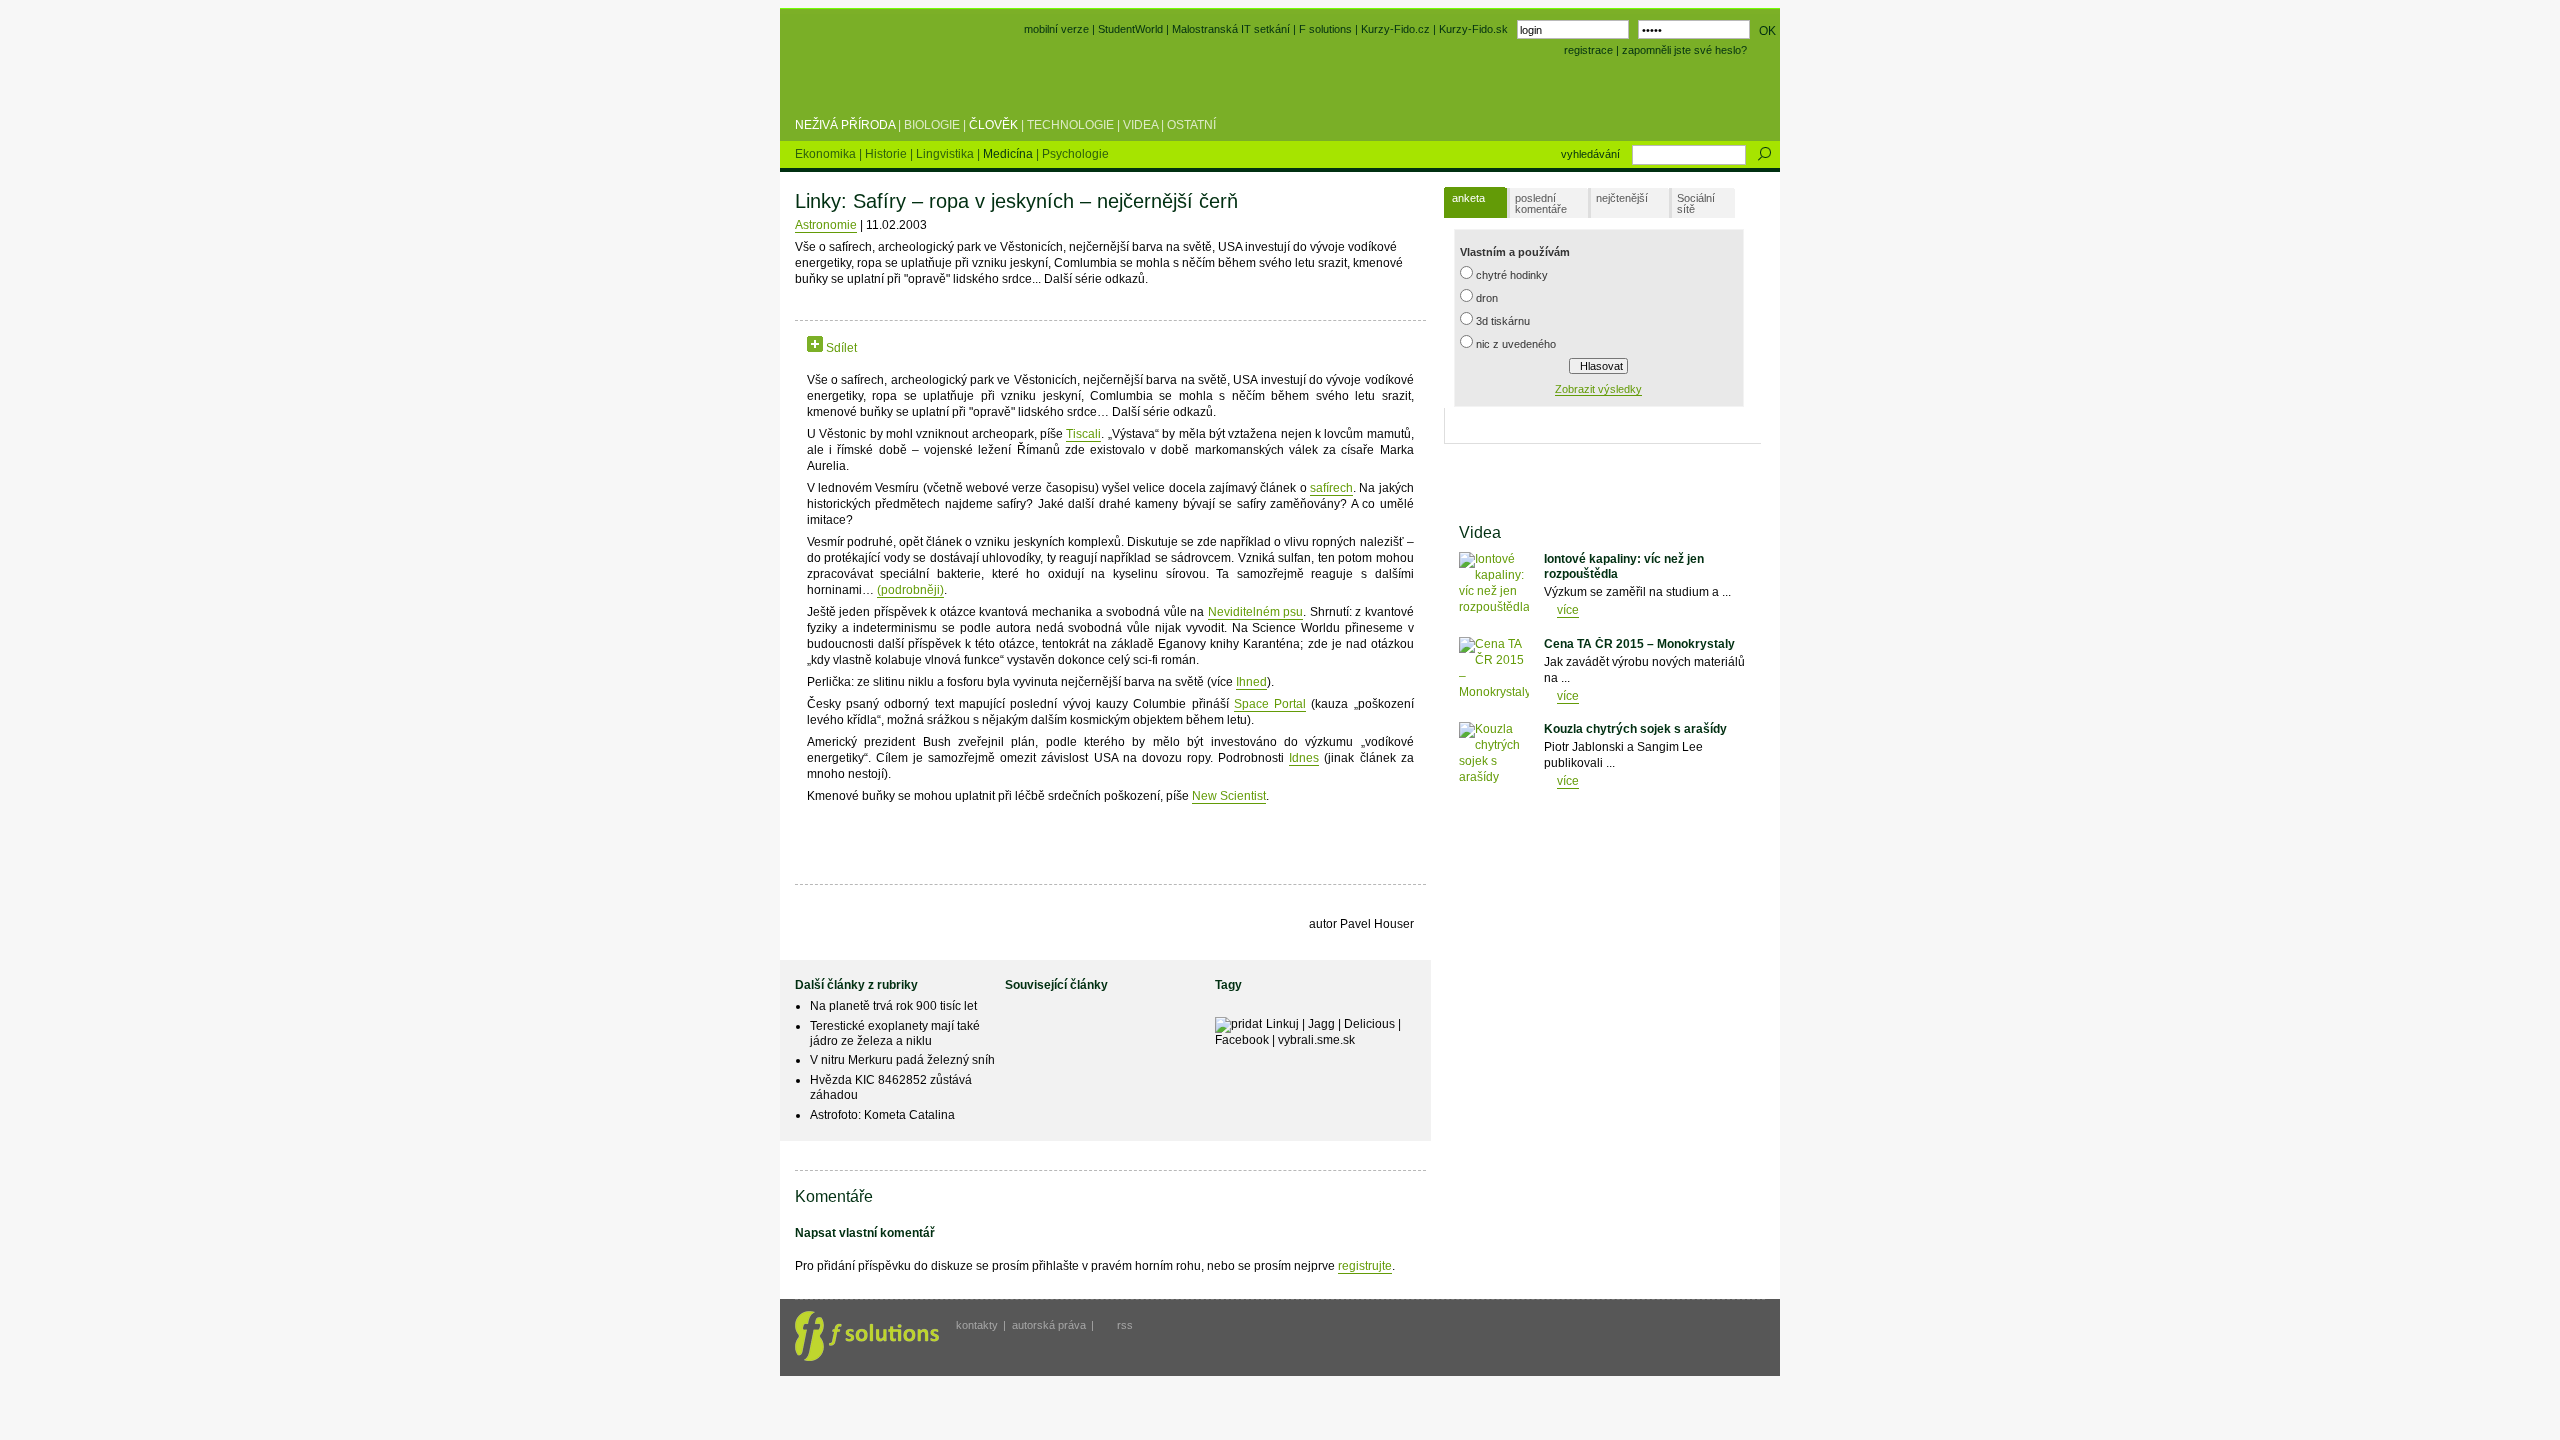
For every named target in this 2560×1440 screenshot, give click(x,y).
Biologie (932, 125)
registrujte (1365, 1266)
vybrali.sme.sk (1316, 1040)
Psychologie (1075, 154)
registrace (1588, 50)
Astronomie (826, 225)
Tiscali (1083, 434)
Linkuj (1282, 1024)
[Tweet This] (888, 348)
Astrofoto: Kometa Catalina (882, 1115)
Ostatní (1191, 125)
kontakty (977, 1325)
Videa (1140, 125)
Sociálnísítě (1696, 203)
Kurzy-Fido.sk (1473, 29)
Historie (887, 154)
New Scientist (1229, 796)
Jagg (1321, 1024)
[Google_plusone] (933, 348)
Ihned (1251, 682)
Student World (848, 78)
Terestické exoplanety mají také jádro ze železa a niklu (895, 1033)
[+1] (933, 344)
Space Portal (1270, 704)
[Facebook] (869, 348)
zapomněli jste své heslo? (1684, 50)
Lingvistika (946, 154)
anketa (1468, 198)
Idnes (1304, 758)
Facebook (1242, 1040)
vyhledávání (1590, 154)
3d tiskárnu (1503, 321)
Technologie (1070, 125)
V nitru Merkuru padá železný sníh (902, 1060)
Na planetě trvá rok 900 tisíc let (893, 1006)
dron (1487, 298)
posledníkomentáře (1541, 203)
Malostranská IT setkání (1231, 29)
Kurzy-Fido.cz (1397, 29)
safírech (1331, 488)
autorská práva (1049, 1325)
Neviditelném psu (1256, 612)
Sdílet (840, 348)
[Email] (980, 348)
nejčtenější (1622, 198)
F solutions (1325, 29)
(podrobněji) (910, 590)
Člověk (993, 125)
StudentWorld (1130, 29)
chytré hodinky (1512, 275)
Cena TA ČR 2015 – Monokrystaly (1639, 644)
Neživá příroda (845, 125)
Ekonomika (827, 154)
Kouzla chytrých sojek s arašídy (1635, 729)
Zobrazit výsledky (1598, 389)
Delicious (1369, 1024)
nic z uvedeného (1516, 344)
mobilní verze (1056, 29)
